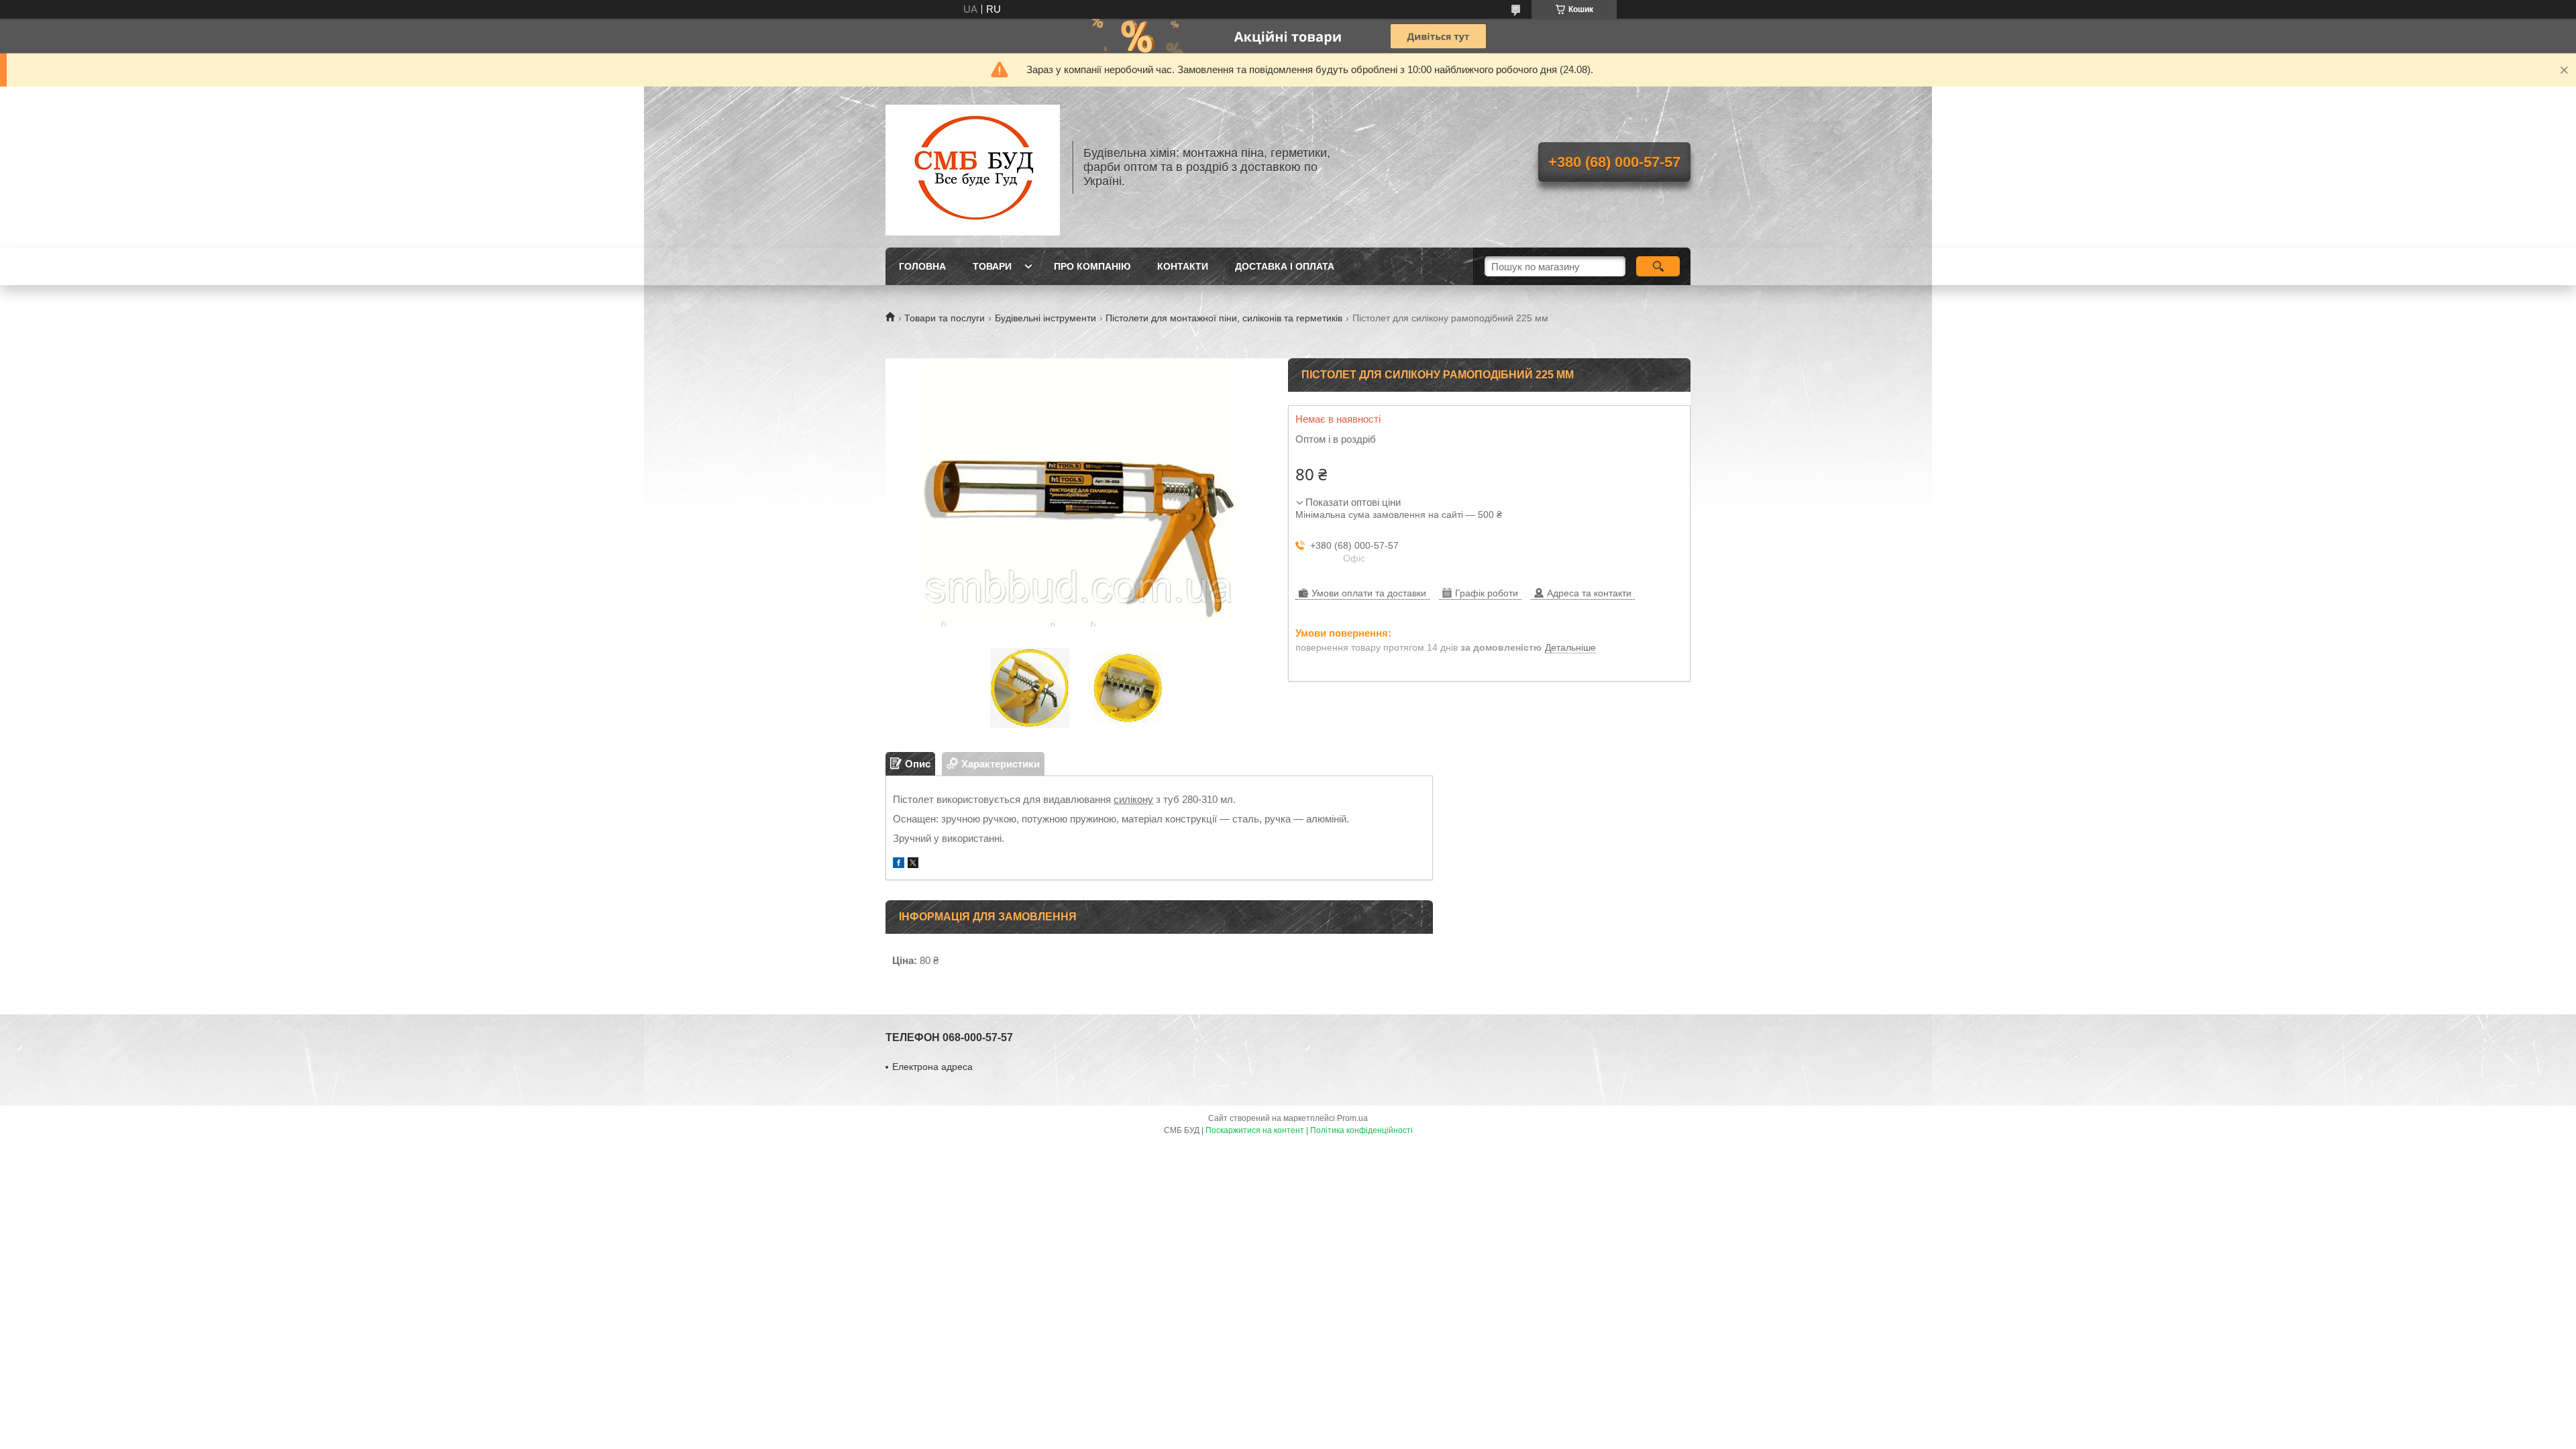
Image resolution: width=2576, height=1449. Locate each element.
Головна (922, 266)
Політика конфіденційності (1361, 1130)
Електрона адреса (932, 1067)
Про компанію (1092, 266)
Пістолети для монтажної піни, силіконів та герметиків (1224, 318)
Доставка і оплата (1285, 266)
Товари (992, 266)
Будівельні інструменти (1045, 318)
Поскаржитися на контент (1255, 1130)
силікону (1133, 799)
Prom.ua (1352, 1118)
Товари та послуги (945, 318)
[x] (913, 864)
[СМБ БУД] (973, 167)
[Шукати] (1658, 266)
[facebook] (899, 864)
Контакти (1183, 266)
